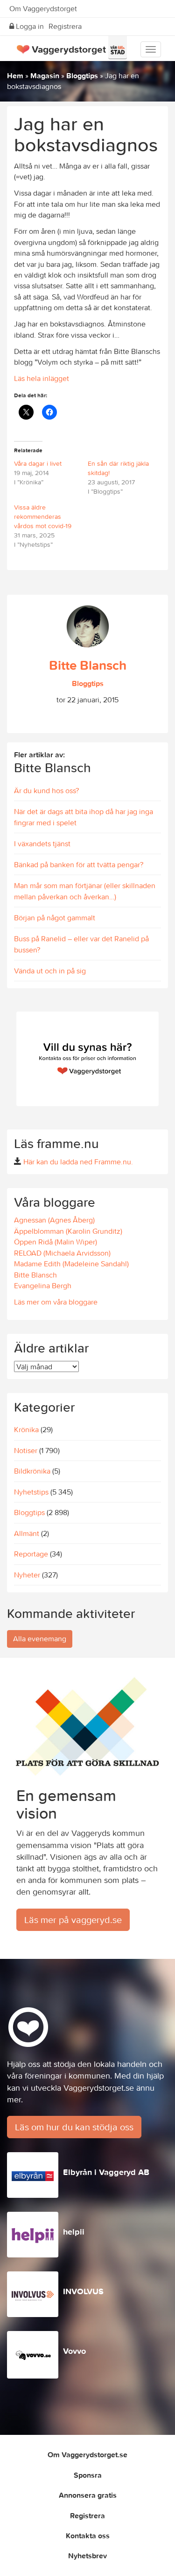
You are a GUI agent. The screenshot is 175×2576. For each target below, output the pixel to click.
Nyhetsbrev (87, 2556)
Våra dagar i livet (38, 463)
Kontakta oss (88, 2535)
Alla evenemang (40, 1638)
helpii (74, 2232)
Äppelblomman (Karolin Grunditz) (68, 1231)
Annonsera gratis (88, 2495)
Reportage (31, 1554)
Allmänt (27, 1533)
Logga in (29, 26)
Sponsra (88, 2475)
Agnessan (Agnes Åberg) (54, 1220)
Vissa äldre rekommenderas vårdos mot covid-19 (43, 517)
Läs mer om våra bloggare (56, 1302)
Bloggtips (82, 75)
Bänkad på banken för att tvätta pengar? (79, 864)
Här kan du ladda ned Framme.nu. (78, 1162)
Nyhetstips (31, 1492)
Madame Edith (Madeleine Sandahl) (71, 1264)
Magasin (45, 75)
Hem (15, 75)
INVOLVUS (83, 2291)
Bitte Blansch (88, 665)
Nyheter (27, 1575)
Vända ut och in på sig (50, 971)
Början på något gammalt (55, 918)
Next (154, 1115)
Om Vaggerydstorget (43, 8)
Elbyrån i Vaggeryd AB (106, 2172)
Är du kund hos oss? (46, 790)
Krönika (26, 1429)
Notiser (26, 1450)
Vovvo (74, 2351)
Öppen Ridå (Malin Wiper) (56, 1242)
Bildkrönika (32, 1471)
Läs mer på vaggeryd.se (73, 1920)
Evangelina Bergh (43, 1285)
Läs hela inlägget (42, 378)
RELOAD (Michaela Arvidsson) (62, 1253)
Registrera (65, 26)
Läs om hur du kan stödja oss (74, 2127)
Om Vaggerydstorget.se (87, 2454)
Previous (21, 1115)
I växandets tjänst (42, 843)
